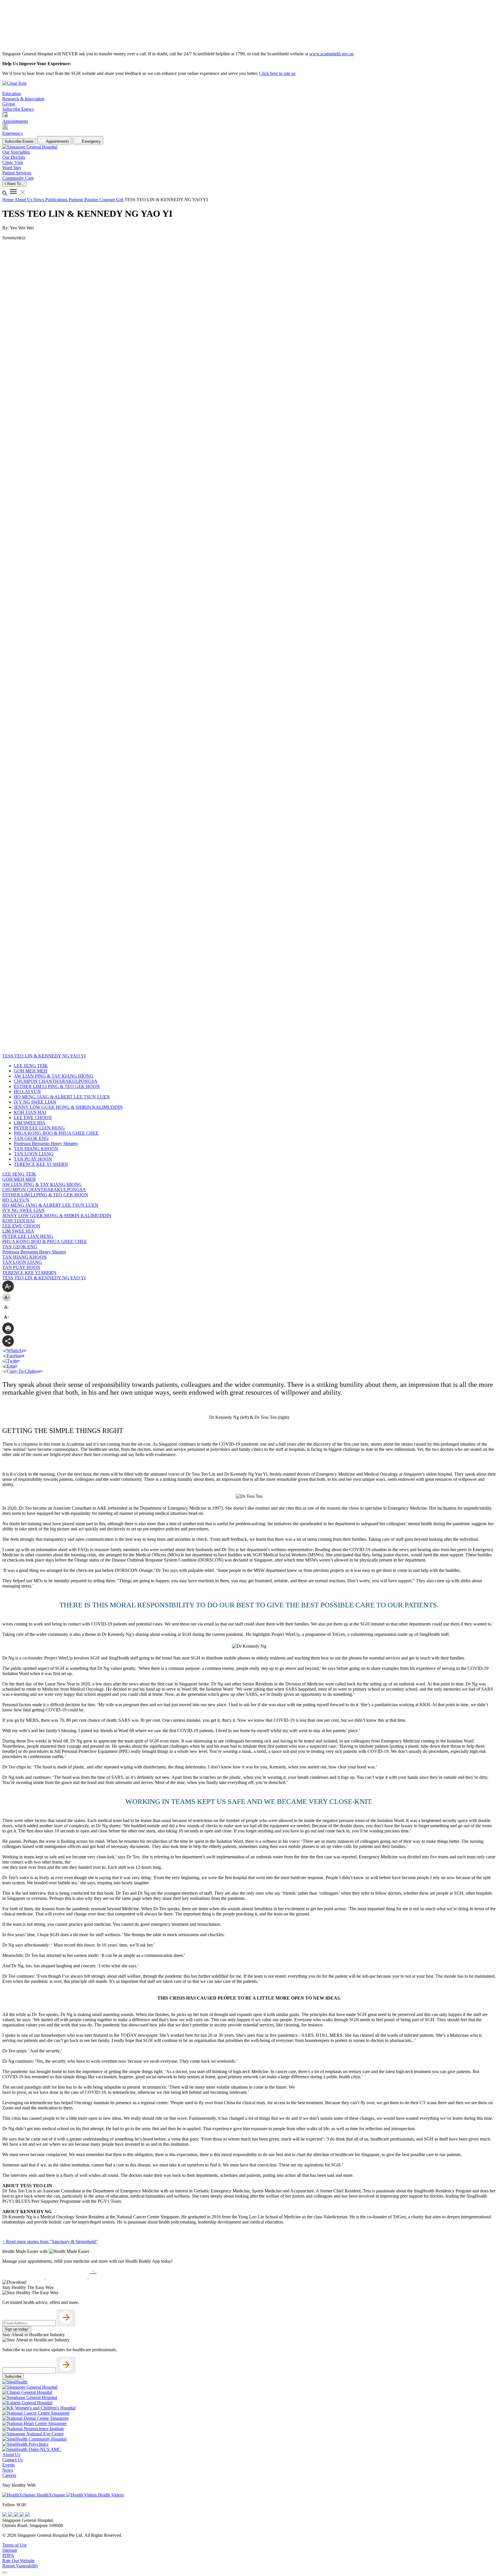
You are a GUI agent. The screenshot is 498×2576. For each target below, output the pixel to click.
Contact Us (13, 2460)
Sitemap (10, 2550)
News (39, 200)
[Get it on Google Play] (67, 2277)
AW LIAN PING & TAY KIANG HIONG (54, 1076)
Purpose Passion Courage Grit (97, 200)
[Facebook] (5, 2515)
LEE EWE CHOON (33, 1118)
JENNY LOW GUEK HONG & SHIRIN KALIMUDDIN (68, 1107)
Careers (9, 2475)
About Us (24, 200)
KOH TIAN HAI (30, 1112)
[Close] (5, 2573)
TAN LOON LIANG (34, 1154)
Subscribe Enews (19, 141)
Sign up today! (17, 2329)
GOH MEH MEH (31, 1071)
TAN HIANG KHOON (36, 1149)
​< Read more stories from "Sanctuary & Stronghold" (50, 2242)
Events (9, 2465)
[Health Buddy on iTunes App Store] (24, 2277)
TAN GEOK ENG (31, 1138)
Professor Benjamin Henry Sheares (46, 1143)
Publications (57, 200)
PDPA (8, 2555)
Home (8, 200)
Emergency (91, 141)
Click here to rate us (277, 73)
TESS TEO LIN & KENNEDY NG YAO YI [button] (44, 1056)
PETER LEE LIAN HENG (39, 1128)
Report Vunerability (20, 2566)
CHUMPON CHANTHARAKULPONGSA (56, 1081)
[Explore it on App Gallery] (110, 2277)
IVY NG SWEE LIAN (35, 1102)
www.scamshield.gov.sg (331, 54)
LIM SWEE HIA (30, 1123)
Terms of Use (15, 2545)
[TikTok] (22, 2515)
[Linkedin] (28, 2515)
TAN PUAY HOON (33, 1159)
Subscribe (13, 2376)
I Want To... (14, 184)
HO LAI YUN (27, 1092)
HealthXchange (51, 2495)
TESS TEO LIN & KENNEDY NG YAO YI (44, 1278)
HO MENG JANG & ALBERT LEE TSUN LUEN (62, 1097)
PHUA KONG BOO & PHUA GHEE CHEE (56, 1133)
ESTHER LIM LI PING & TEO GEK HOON (57, 1086)
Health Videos (110, 2495)
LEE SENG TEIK (31, 1066)
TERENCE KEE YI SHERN (41, 1164)
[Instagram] (17, 2515)
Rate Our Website (18, 2561)
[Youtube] (11, 2515)
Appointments (57, 141)
